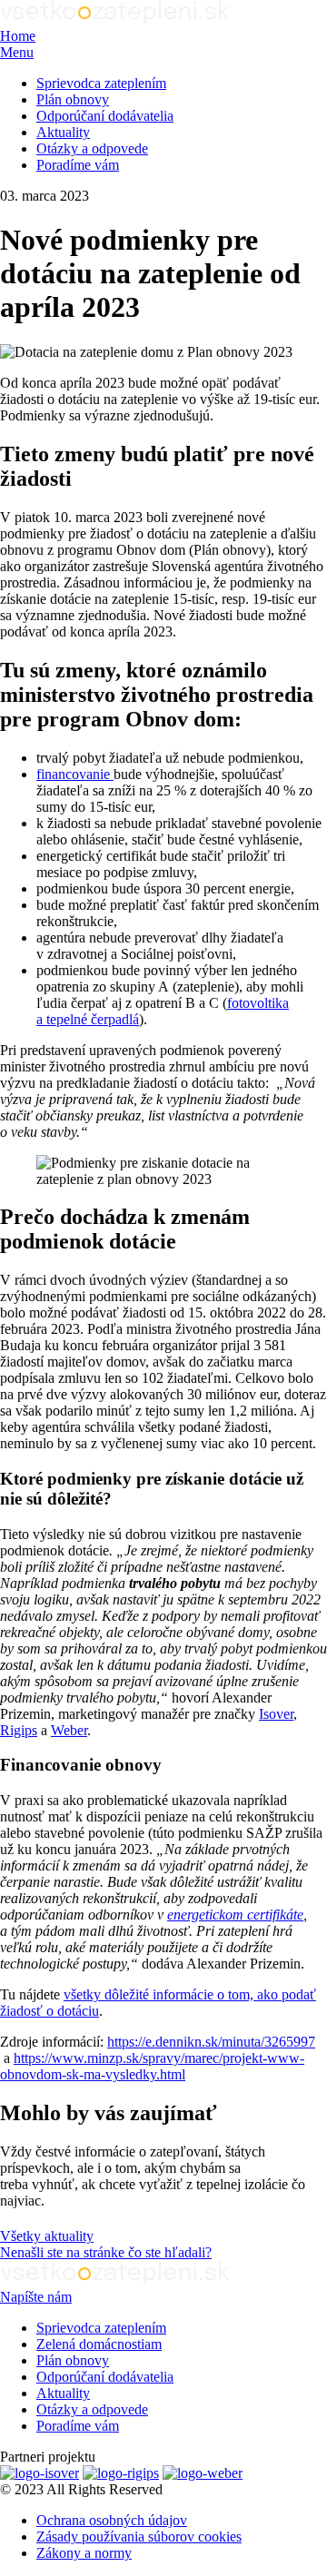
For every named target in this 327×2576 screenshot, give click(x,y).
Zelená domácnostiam (99, 2344)
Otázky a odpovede (92, 148)
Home (18, 36)
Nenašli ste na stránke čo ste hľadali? (106, 2252)
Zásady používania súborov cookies (139, 2537)
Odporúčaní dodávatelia (105, 116)
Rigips (19, 1730)
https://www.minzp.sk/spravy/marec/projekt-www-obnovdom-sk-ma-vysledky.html (152, 2066)
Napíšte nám (36, 2297)
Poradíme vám (78, 165)
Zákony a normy (84, 2553)
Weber (69, 1730)
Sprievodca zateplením (101, 83)
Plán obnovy (73, 99)
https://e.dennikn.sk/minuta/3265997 (211, 2042)
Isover (276, 1714)
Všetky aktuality (47, 2236)
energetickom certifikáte (235, 1915)
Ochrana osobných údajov (112, 2520)
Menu (17, 52)
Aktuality (63, 132)
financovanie (75, 774)
